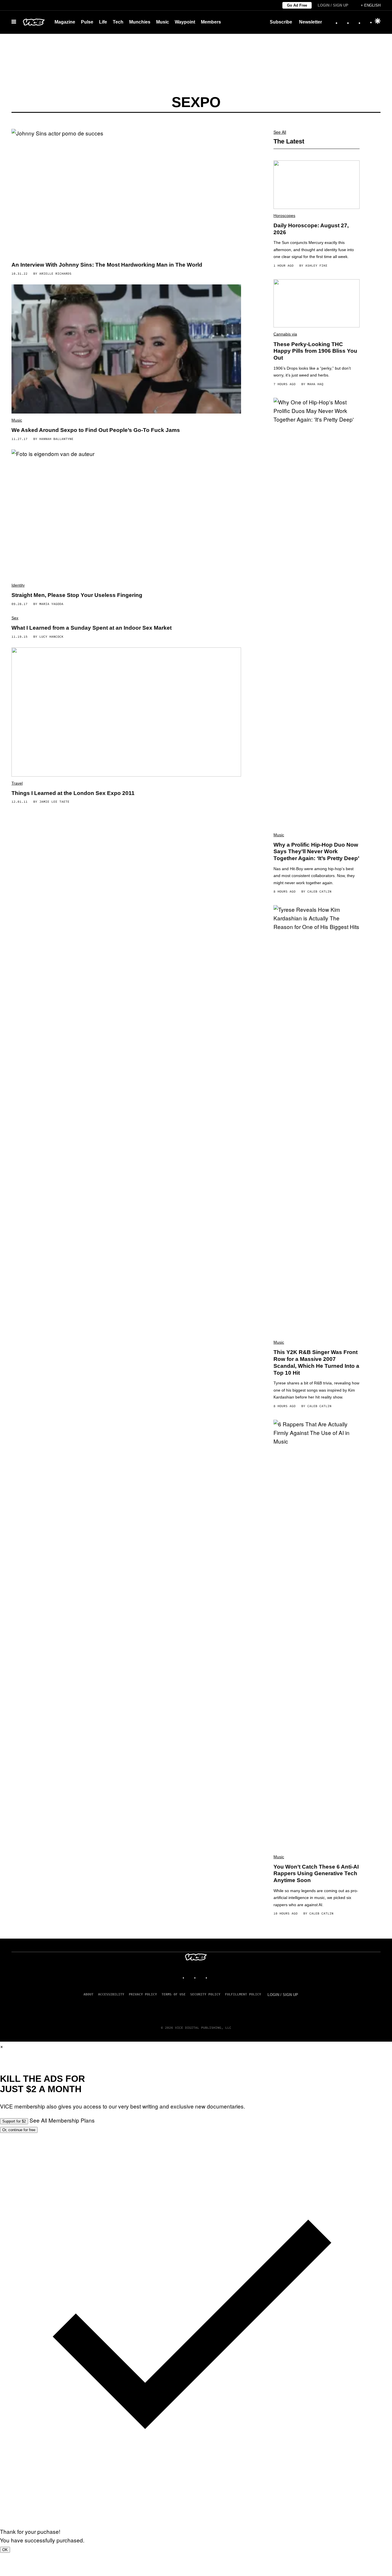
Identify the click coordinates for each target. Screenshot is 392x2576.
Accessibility (111, 1994)
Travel (17, 783)
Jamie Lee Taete (54, 802)
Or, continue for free (19, 2130)
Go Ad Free (297, 5)
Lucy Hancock (51, 637)
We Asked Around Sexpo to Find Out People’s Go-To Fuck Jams (96, 430)
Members (211, 22)
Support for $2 (14, 2121)
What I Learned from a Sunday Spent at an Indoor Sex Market (92, 628)
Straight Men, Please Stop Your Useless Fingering (77, 595)
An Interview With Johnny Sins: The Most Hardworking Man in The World (107, 265)
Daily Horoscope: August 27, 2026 (311, 229)
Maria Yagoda (51, 604)
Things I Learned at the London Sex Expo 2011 (73, 793)
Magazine (65, 22)
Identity (18, 585)
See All (280, 132)
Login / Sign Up (333, 5)
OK (5, 2550)
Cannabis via (285, 334)
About (89, 1994)
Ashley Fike (316, 265)
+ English (371, 5)
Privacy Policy (143, 1994)
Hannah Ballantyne (56, 439)
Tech (118, 22)
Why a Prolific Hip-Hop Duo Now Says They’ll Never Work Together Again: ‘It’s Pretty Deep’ (316, 852)
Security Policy (205, 1994)
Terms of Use (174, 1994)
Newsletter (311, 22)
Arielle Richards (55, 273)
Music (163, 22)
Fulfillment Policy (243, 1994)
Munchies (140, 22)
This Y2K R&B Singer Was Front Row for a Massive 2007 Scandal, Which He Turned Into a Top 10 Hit (316, 1362)
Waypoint (185, 22)
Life (103, 22)
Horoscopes (284, 216)
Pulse (87, 22)
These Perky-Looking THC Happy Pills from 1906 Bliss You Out (315, 351)
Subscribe (281, 22)
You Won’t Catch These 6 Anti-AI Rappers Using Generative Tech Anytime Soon (316, 1874)
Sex (15, 618)
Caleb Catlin (319, 891)
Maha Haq (315, 384)
